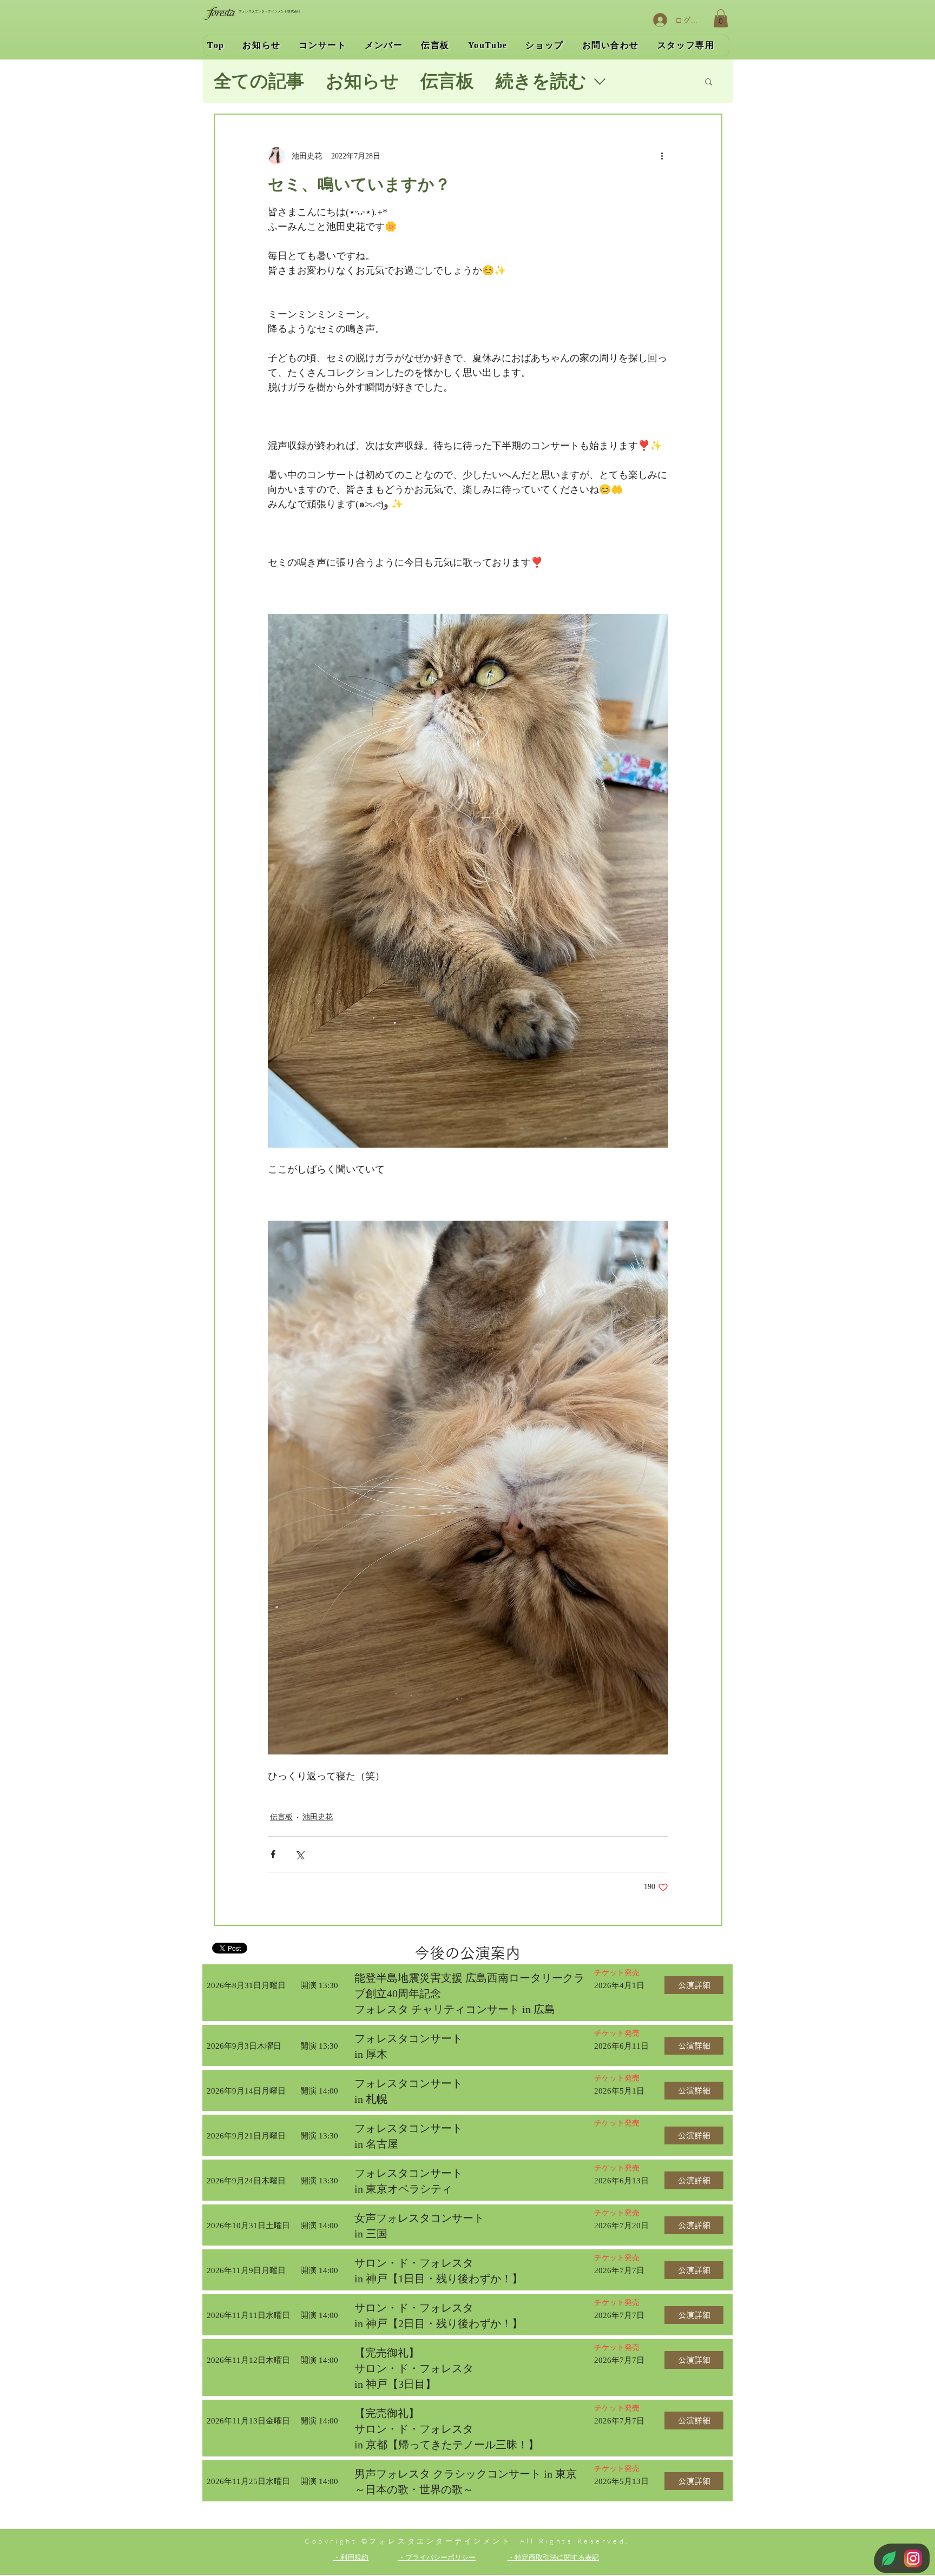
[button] (721, 18)
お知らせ (362, 81)
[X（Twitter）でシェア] (299, 1854)
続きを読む (541, 81)
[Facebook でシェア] (273, 1854)
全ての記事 (259, 81)
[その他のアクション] (662, 156)
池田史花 (318, 1817)
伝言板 (447, 81)
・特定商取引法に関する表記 (553, 2557)
